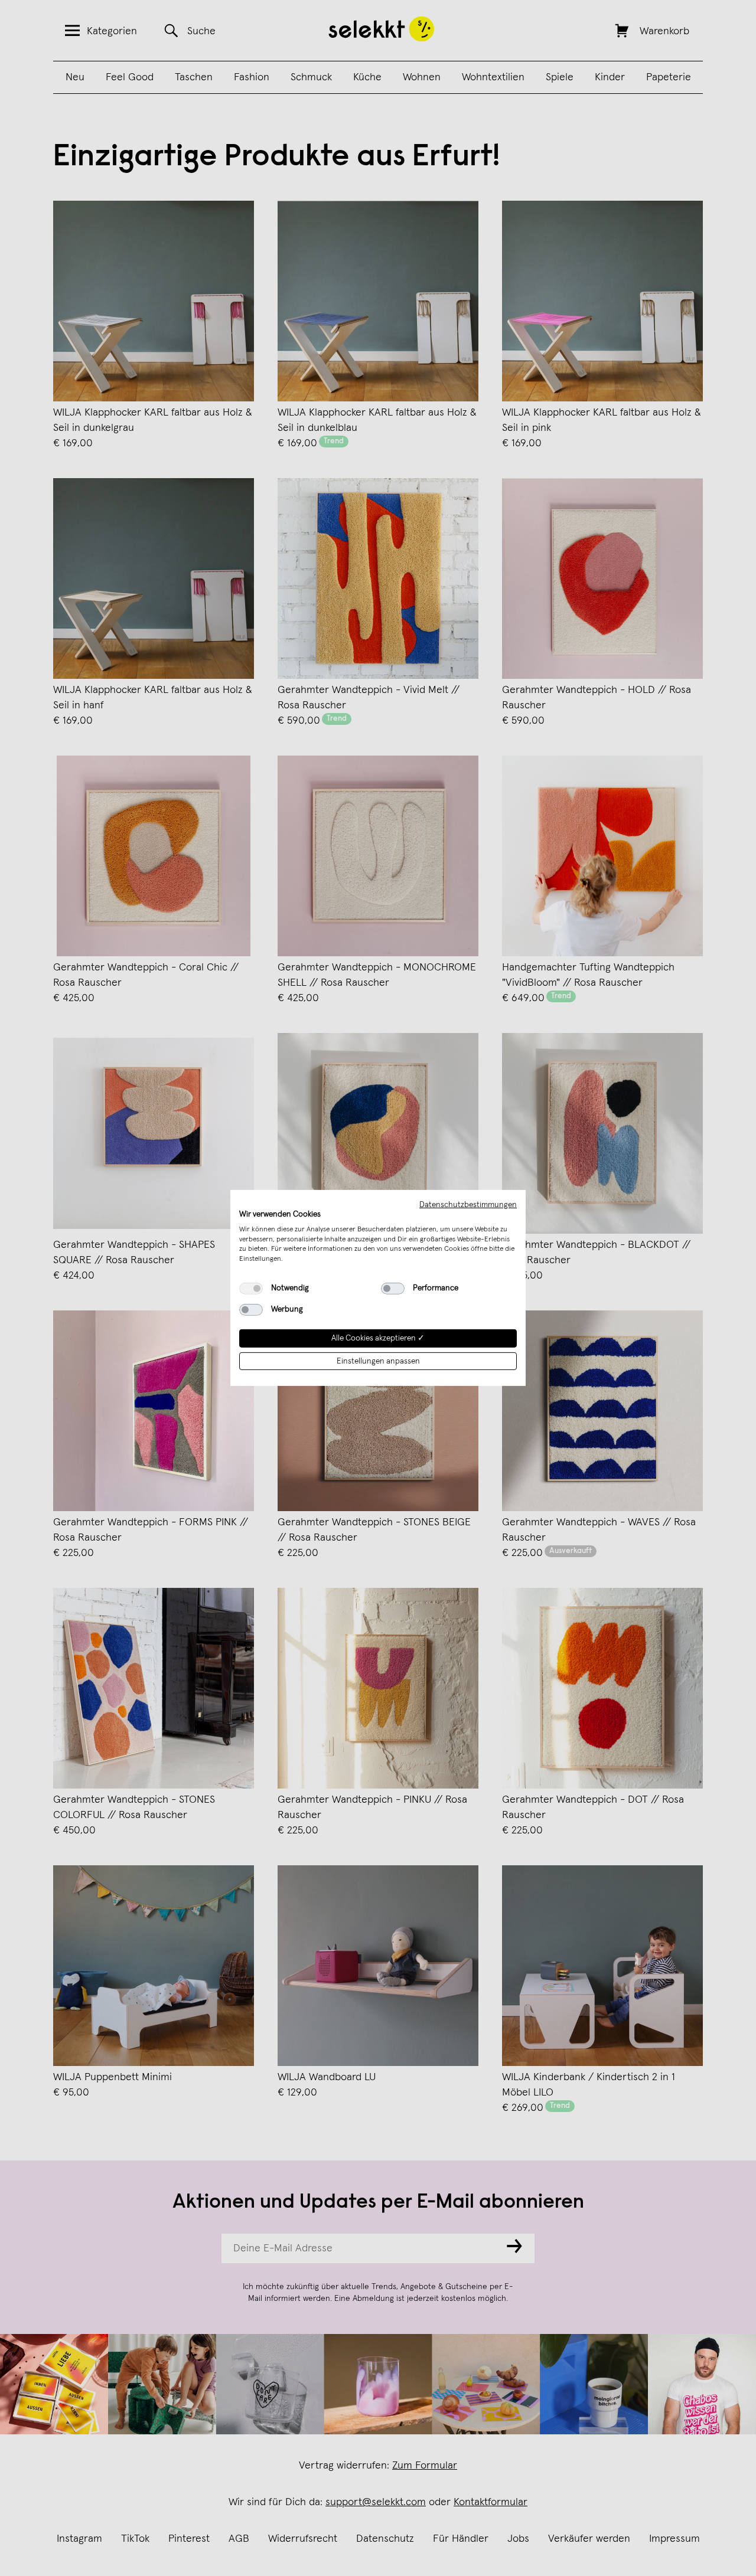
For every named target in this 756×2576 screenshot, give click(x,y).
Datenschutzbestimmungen (468, 1205)
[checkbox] (251, 1289)
